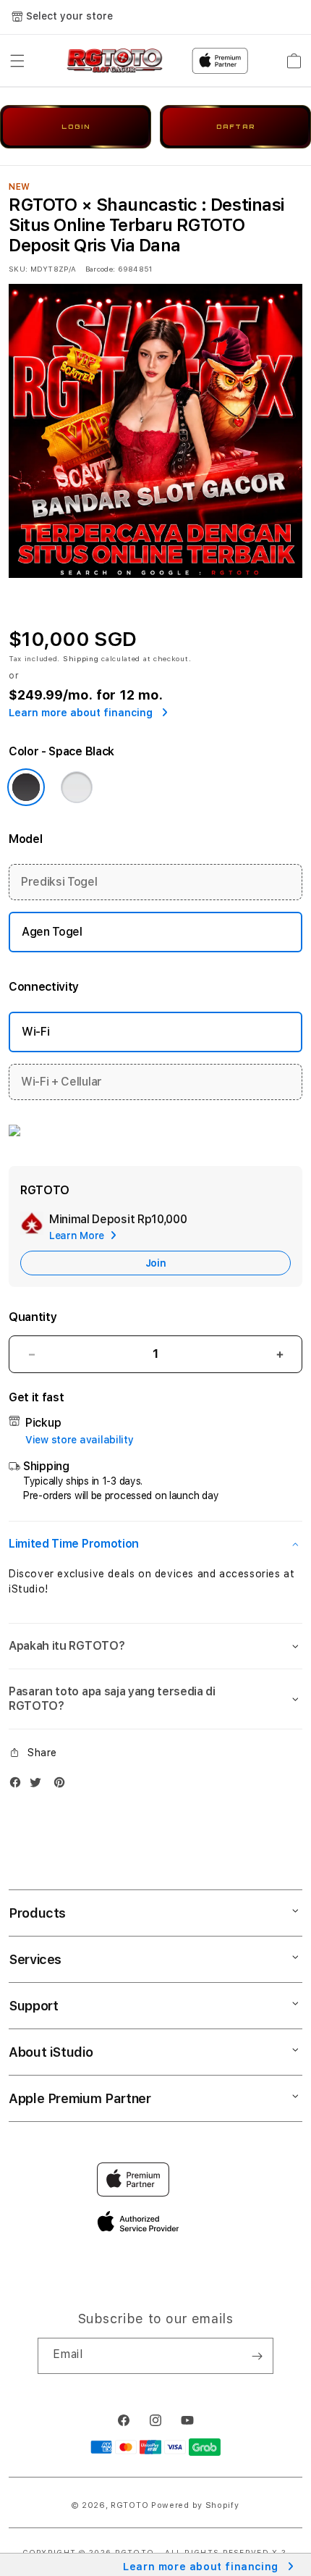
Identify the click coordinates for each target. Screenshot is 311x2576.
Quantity (33, 1317)
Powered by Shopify (195, 2505)
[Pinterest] (63, 1786)
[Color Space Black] (26, 787)
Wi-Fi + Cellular (61, 1082)
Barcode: (100, 269)
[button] (17, 61)
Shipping (81, 658)
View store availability (80, 1440)
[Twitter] (39, 1786)
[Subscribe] (257, 2356)
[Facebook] (19, 1786)
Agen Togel (52, 932)
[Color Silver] (77, 787)
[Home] (115, 61)
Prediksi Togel (59, 882)
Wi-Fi (35, 1032)
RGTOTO (129, 2505)
